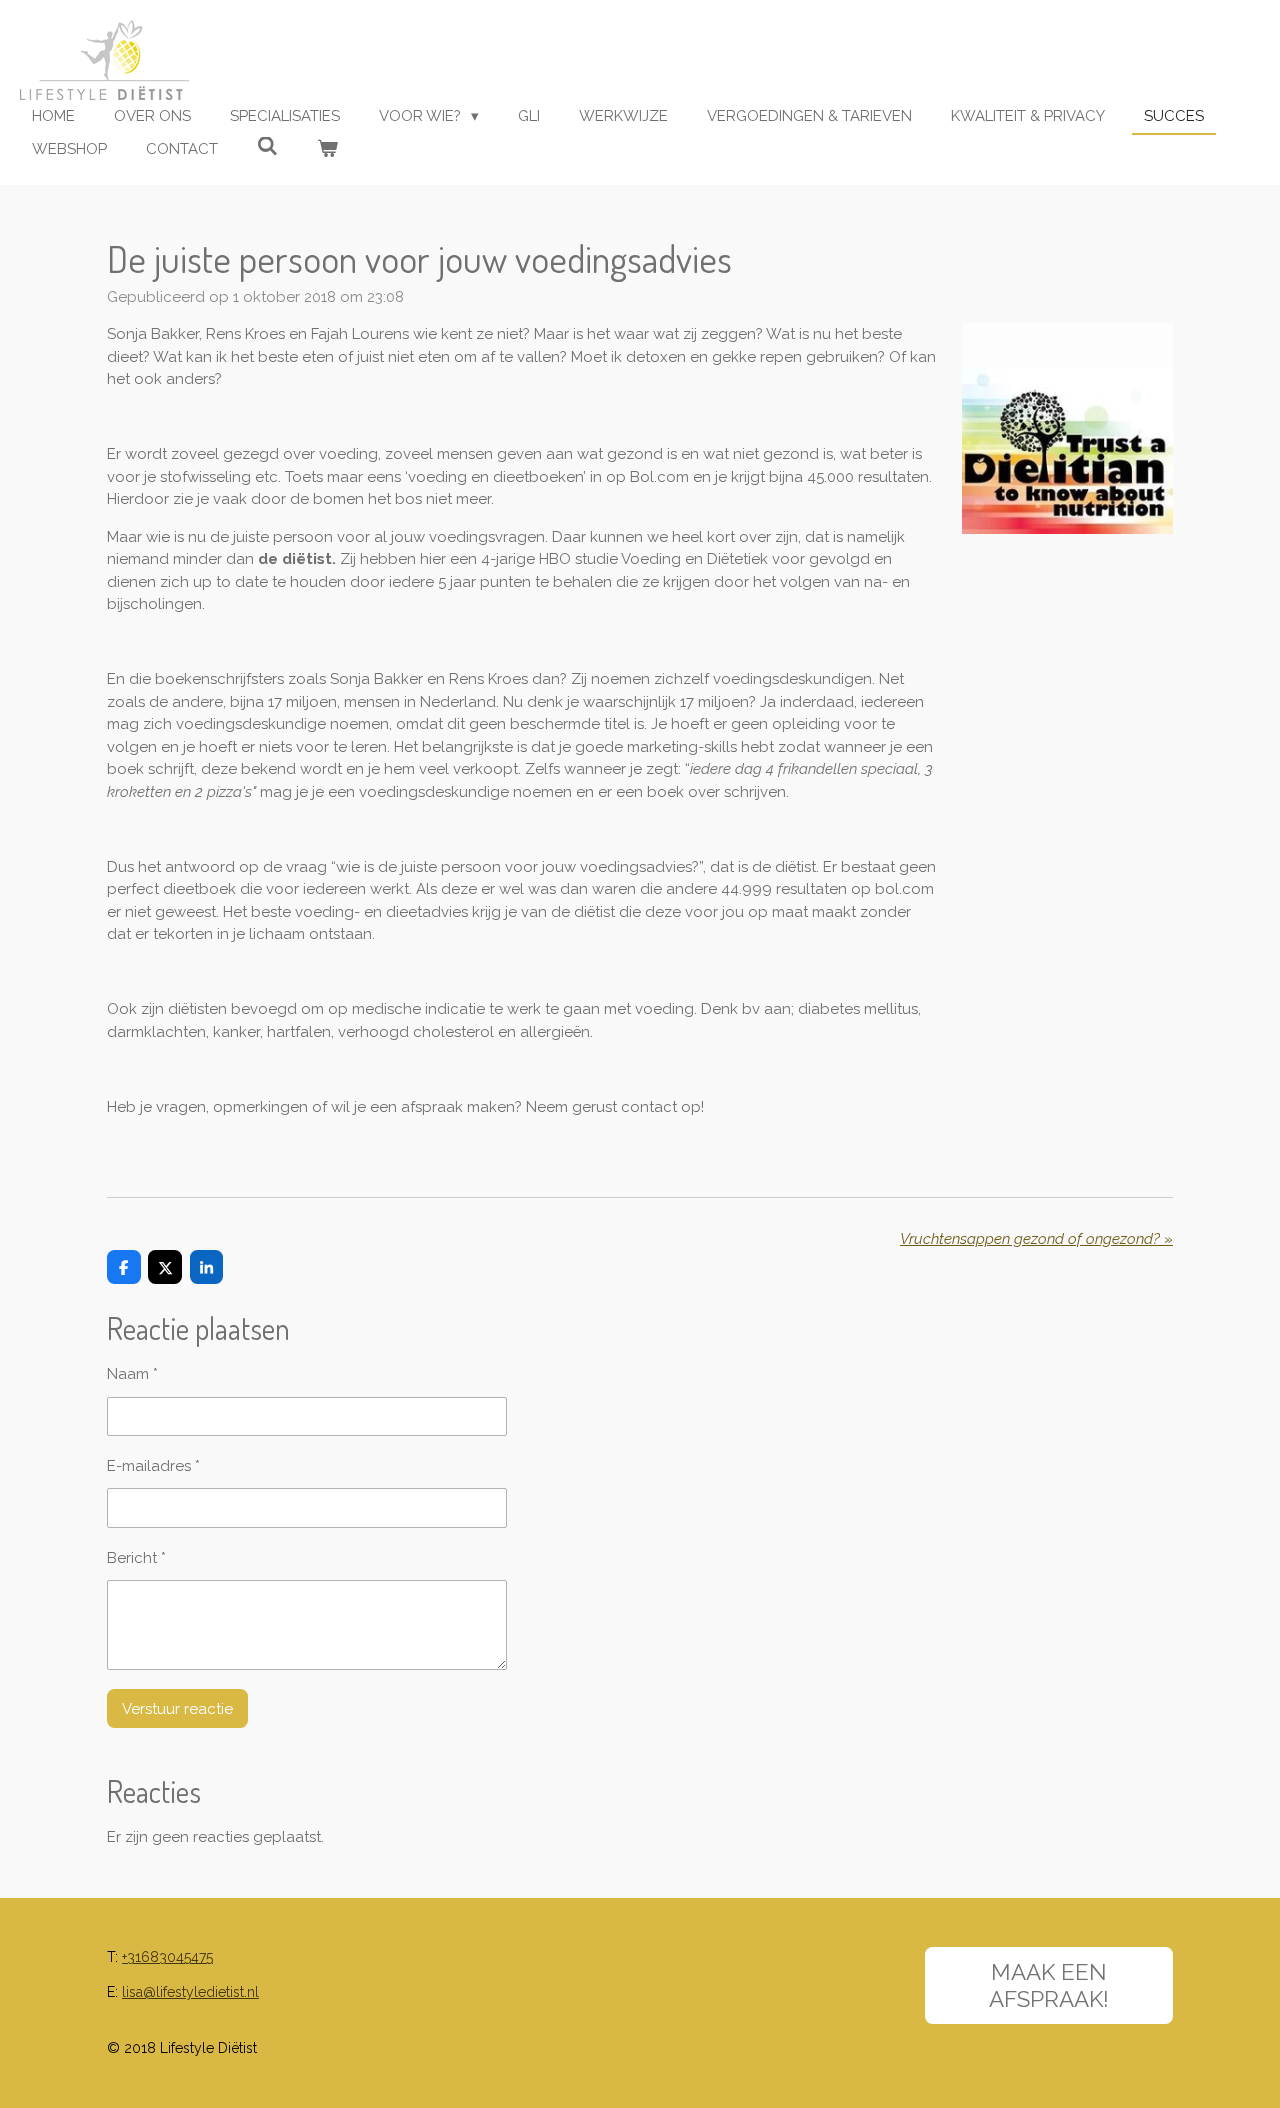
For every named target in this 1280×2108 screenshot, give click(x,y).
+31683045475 (167, 1957)
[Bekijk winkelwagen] (327, 149)
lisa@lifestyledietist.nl (190, 1992)
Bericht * (136, 1558)
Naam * (132, 1374)
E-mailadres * (153, 1466)
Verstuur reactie (177, 1709)
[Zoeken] (267, 147)
